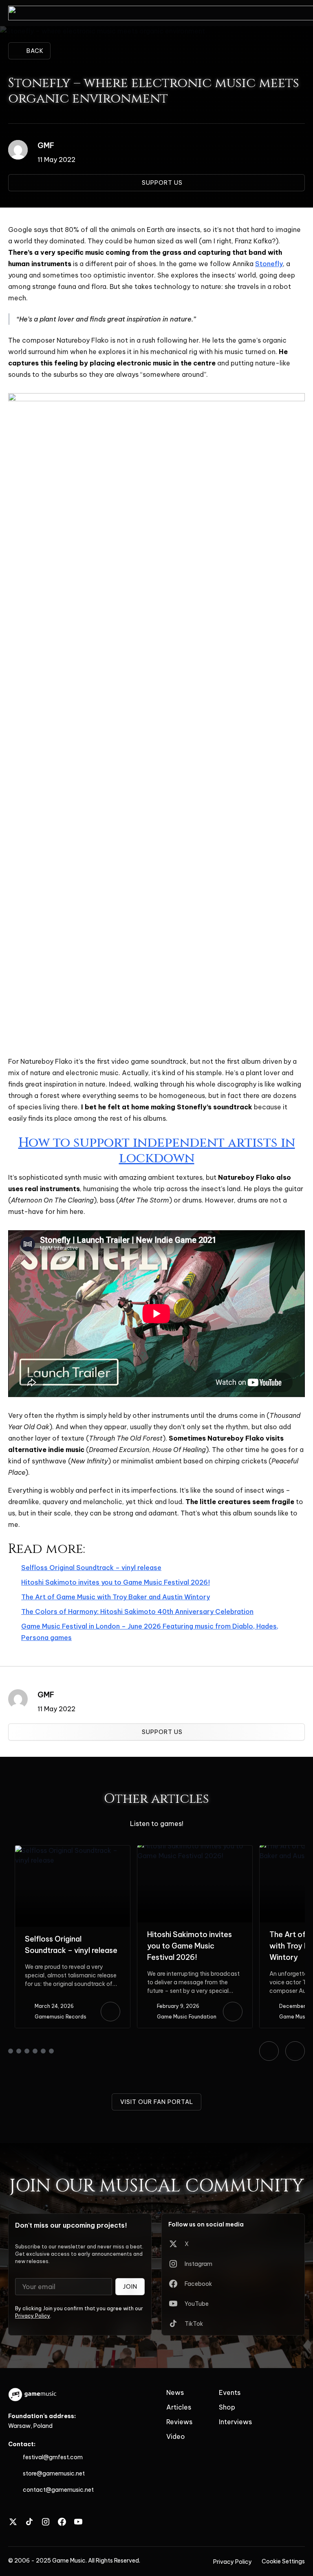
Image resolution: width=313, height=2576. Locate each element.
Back (35, 51)
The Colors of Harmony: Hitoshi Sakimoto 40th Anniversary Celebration (137, 1612)
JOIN (130, 2287)
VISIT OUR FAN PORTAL (157, 2102)
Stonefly (269, 264)
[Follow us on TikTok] (29, 2522)
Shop (227, 2407)
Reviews (179, 2422)
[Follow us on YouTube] (78, 2522)
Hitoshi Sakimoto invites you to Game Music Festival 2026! (116, 1582)
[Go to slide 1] (11, 2051)
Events (230, 2392)
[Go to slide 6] (51, 2051)
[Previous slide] (269, 2051)
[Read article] (110, 2012)
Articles (179, 2407)
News (175, 2392)
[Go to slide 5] (43, 2051)
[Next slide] (295, 2051)
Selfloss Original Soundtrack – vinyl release (91, 1568)
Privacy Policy (33, 2316)
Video (176, 2436)
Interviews (235, 2422)
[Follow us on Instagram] (46, 2522)
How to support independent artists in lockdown (157, 1151)
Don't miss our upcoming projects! (71, 2225)
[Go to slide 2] (19, 2051)
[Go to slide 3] (27, 2051)
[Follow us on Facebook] (62, 2522)
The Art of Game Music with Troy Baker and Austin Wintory (116, 1597)
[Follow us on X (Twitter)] (13, 2522)
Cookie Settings (283, 2561)
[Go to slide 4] (35, 2051)
